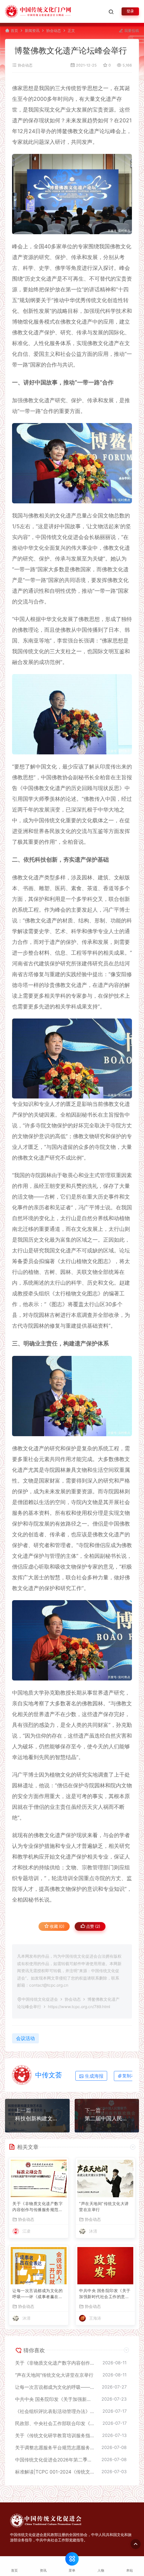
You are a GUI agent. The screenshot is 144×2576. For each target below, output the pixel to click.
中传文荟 (49, 2075)
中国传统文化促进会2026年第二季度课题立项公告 (55, 2460)
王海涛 (95, 2318)
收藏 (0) (57, 1926)
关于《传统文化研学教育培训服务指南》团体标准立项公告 (55, 2435)
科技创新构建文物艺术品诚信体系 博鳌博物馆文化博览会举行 (37, 2118)
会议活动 (25, 2038)
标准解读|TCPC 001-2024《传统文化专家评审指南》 (55, 2472)
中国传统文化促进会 (40, 1999)
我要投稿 (131, 31)
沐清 (93, 2231)
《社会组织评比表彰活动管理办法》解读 (55, 2411)
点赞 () (93, 1926)
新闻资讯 (32, 31)
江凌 (26, 2231)
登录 (130, 11)
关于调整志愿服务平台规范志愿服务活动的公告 (55, 2447)
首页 (14, 31)
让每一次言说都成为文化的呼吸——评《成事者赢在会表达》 (38, 2294)
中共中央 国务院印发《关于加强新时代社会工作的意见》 (105, 2294)
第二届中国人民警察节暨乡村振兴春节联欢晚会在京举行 (107, 2118)
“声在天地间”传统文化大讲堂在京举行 (104, 2207)
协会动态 (54, 31)
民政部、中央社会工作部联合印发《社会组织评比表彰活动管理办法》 (55, 2423)
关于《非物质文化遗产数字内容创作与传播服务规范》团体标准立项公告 (38, 2207)
